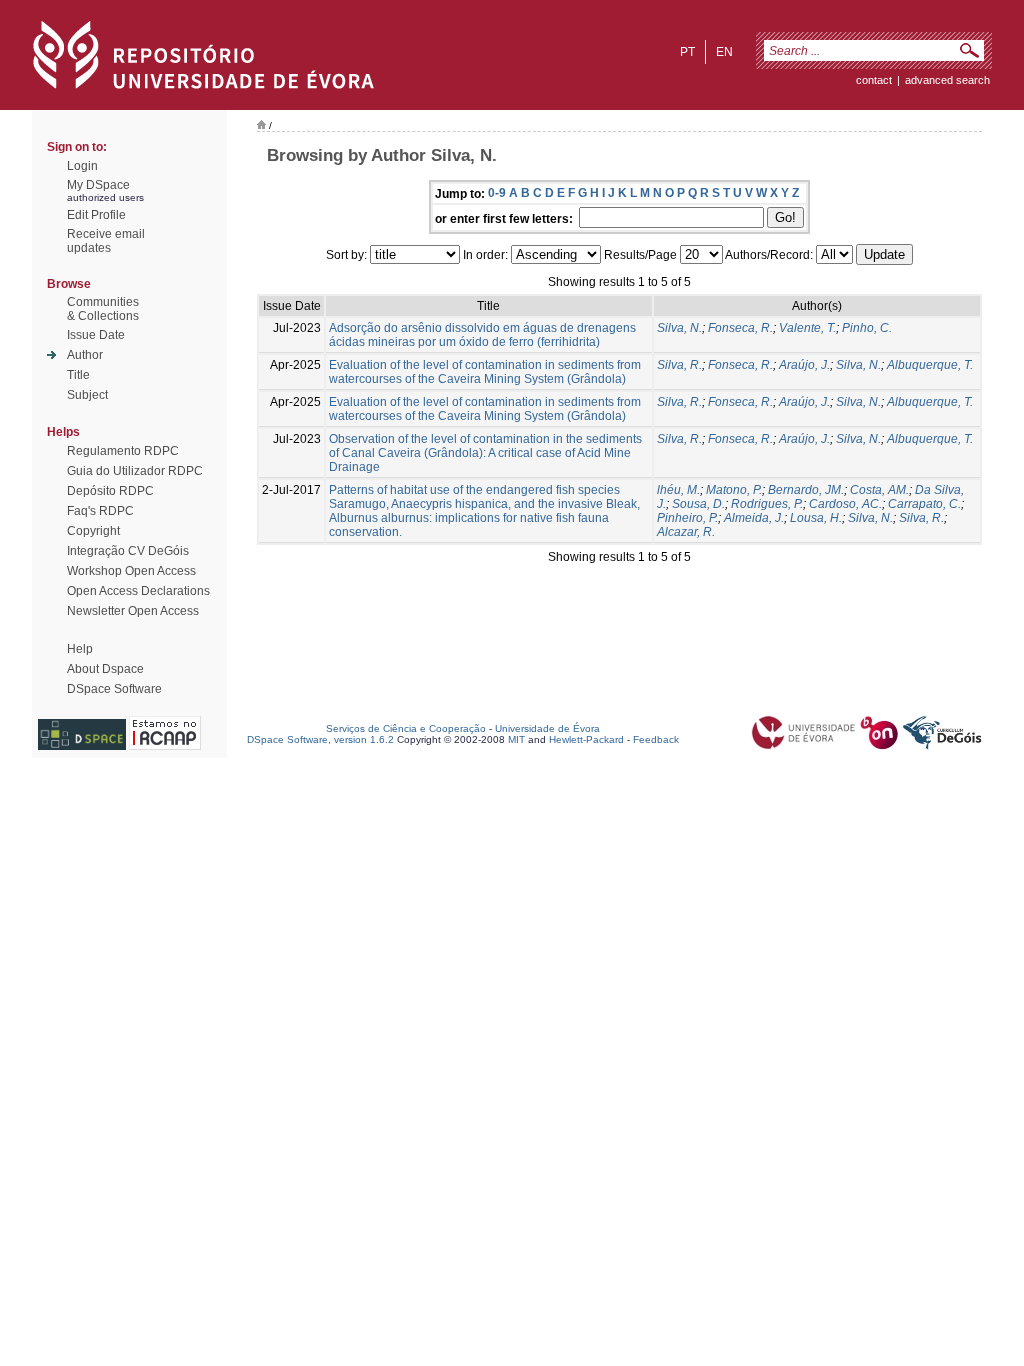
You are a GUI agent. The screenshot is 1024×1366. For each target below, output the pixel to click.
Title (78, 375)
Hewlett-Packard (586, 739)
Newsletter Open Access (133, 611)
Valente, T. (807, 328)
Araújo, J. (804, 365)
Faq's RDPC (100, 511)
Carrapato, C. (924, 504)
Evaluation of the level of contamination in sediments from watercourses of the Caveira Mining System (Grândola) (485, 372)
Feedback (656, 739)
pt (687, 52)
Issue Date (96, 335)
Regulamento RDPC (123, 451)
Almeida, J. (754, 518)
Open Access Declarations (138, 591)
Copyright (93, 531)
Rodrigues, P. (767, 504)
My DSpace (98, 185)
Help (80, 649)
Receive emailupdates (106, 241)
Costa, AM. (879, 490)
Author (85, 355)
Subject (87, 395)
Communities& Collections (103, 309)
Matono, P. (734, 490)
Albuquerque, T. (930, 365)
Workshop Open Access (131, 571)
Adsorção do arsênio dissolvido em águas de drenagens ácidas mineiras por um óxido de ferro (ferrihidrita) (482, 335)
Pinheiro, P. (687, 518)
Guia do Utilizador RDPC (135, 471)
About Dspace (105, 669)
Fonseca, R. (740, 328)
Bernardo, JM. (806, 490)
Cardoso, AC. (845, 504)
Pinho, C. (867, 328)
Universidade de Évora (547, 728)
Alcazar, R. (686, 532)
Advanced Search (947, 80)
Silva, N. (679, 328)
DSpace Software (114, 689)
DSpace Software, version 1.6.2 (320, 739)
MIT (516, 739)
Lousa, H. (816, 518)
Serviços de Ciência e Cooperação (406, 728)
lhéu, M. (678, 490)
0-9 (497, 193)
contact (874, 80)
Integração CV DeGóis (128, 551)
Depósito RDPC (110, 491)
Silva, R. (679, 365)
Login (82, 166)
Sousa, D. (698, 504)
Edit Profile (96, 215)
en (724, 52)
